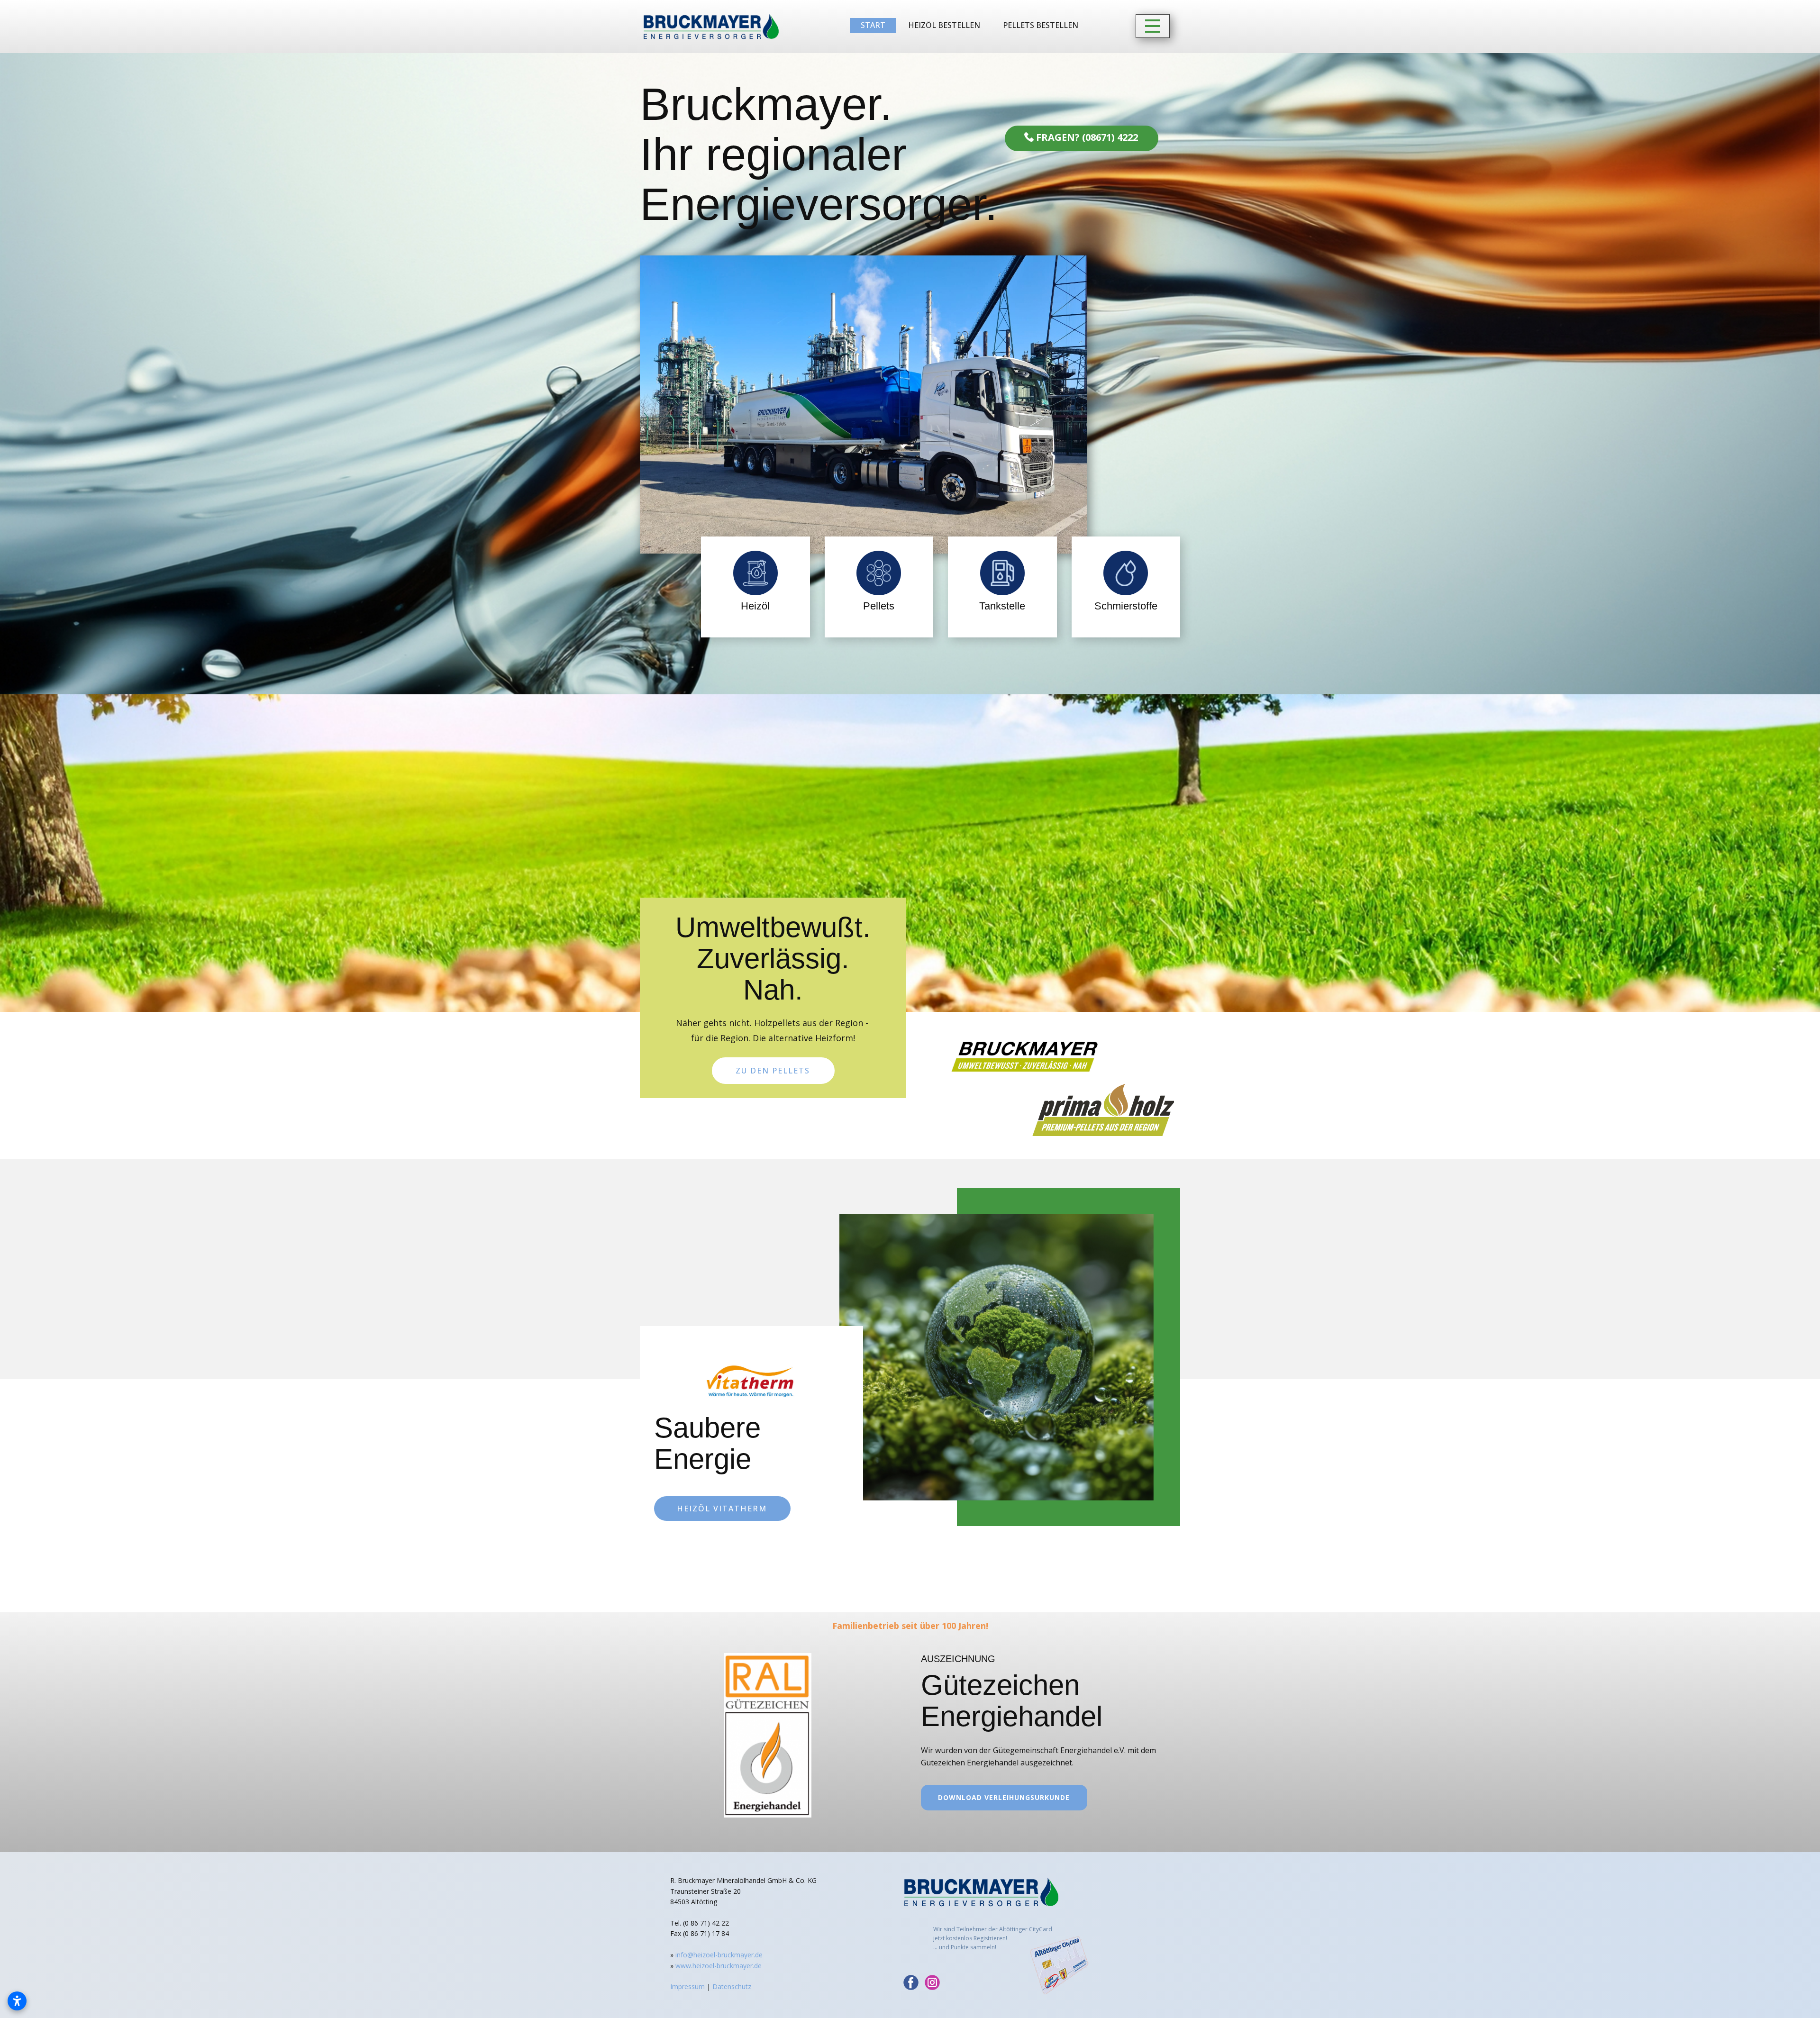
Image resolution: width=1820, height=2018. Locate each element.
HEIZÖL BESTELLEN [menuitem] (944, 25)
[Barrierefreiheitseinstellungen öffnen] (17, 2001)
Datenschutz (732, 1986)
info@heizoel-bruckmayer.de (719, 1955)
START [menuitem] (873, 25)
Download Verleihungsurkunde (1004, 1797)
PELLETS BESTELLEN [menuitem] (1041, 25)
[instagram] (932, 1982)
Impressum (687, 1986)
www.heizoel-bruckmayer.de (719, 1966)
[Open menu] (1153, 26)
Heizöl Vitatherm (722, 1509)
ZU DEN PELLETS (773, 1070)
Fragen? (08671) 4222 (1086, 137)
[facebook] (911, 1982)
